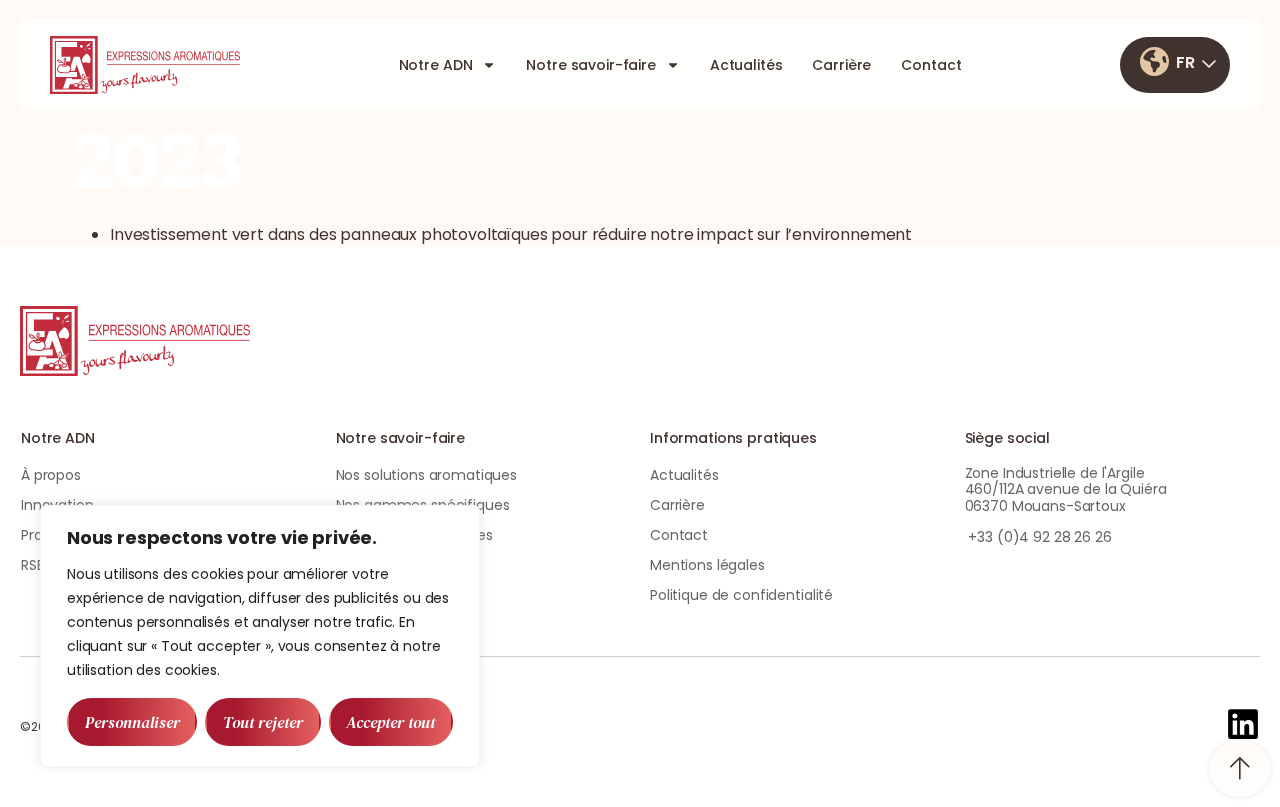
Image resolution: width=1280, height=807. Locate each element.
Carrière (841, 65)
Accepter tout (390, 722)
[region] (260, 636)
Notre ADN (436, 65)
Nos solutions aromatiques (427, 475)
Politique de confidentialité (741, 595)
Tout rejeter (263, 722)
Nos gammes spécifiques (423, 505)
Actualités (746, 65)
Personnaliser (132, 722)
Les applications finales (415, 535)
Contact (931, 65)
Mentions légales (707, 565)
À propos (51, 475)
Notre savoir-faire (590, 65)
